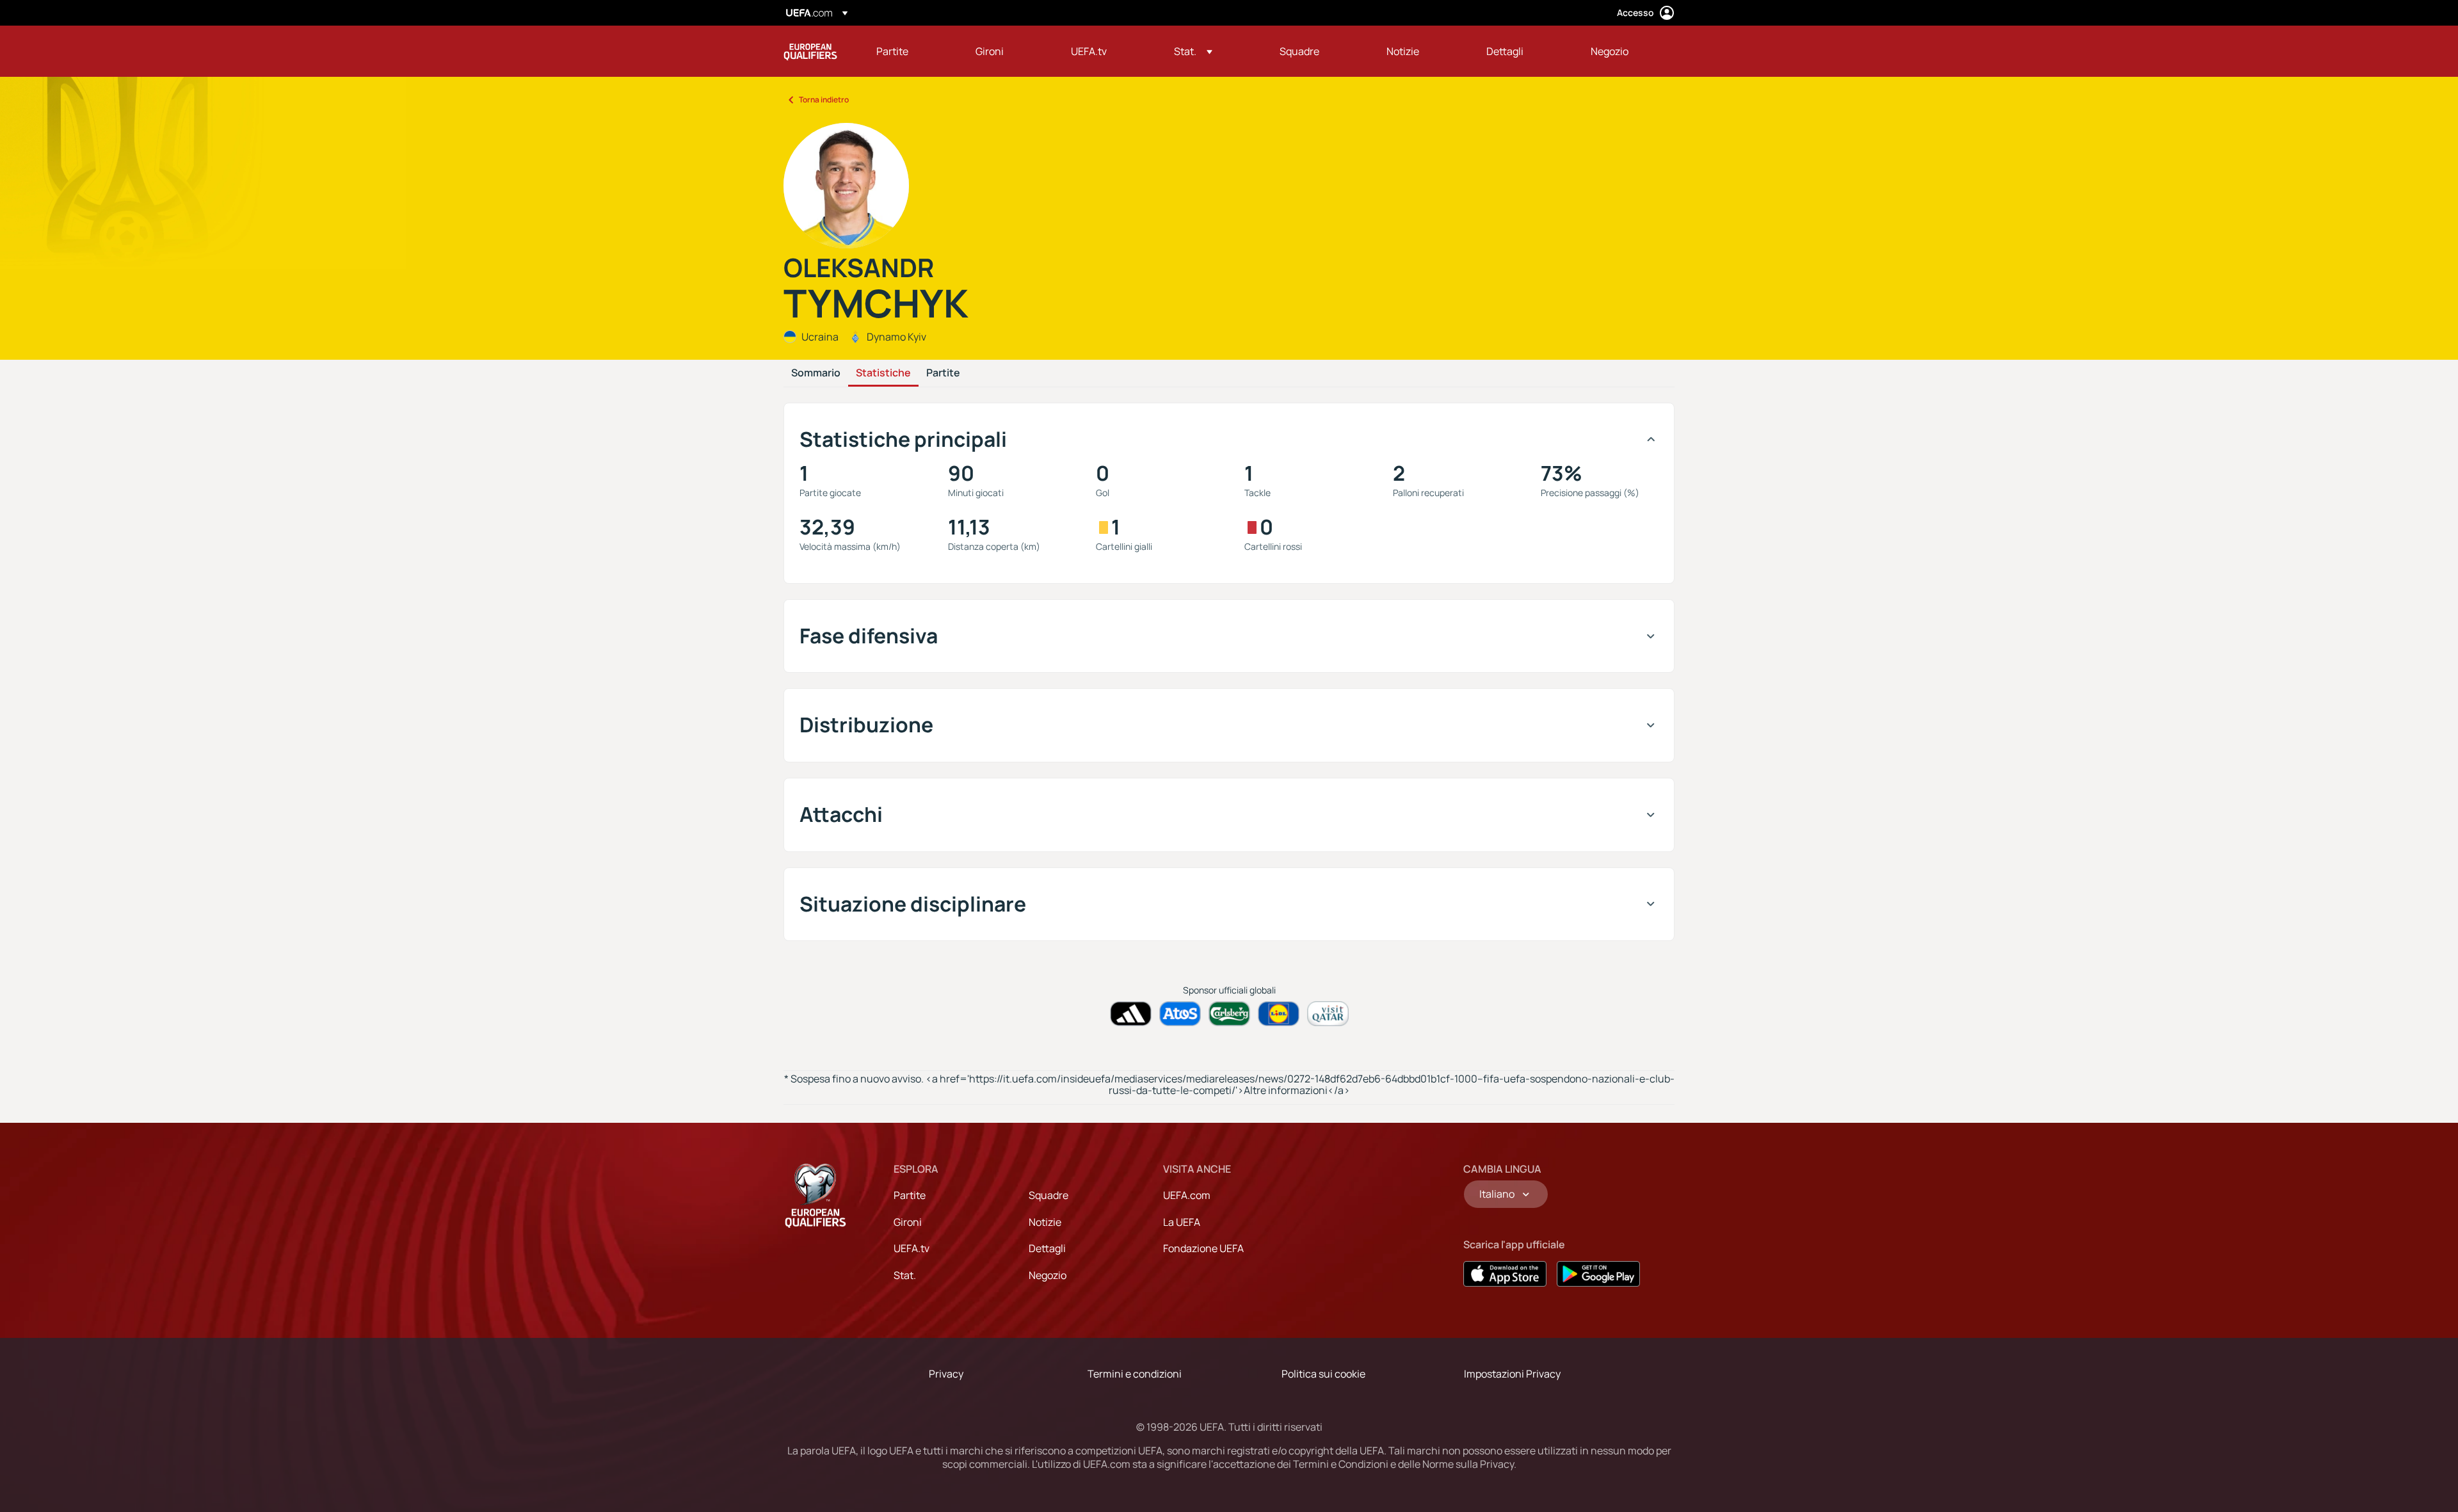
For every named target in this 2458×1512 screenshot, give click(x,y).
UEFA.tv (912, 1248)
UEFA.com (1187, 1195)
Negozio (1048, 1275)
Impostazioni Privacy (1512, 1374)
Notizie (1045, 1222)
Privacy (946, 1374)
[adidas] (1131, 1014)
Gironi (908, 1222)
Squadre (1048, 1195)
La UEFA (1182, 1222)
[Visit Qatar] (1328, 1014)
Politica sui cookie (1323, 1374)
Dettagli (1047, 1248)
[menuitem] (910, 51)
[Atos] (1180, 1014)
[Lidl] (1279, 1014)
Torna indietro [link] (824, 100)
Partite (943, 373)
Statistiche (883, 373)
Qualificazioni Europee (810, 51)
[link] (892, 51)
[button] (1193, 51)
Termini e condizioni (1135, 1374)
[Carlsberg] (1229, 1014)
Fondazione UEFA (1203, 1248)
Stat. (905, 1275)
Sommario (816, 373)
